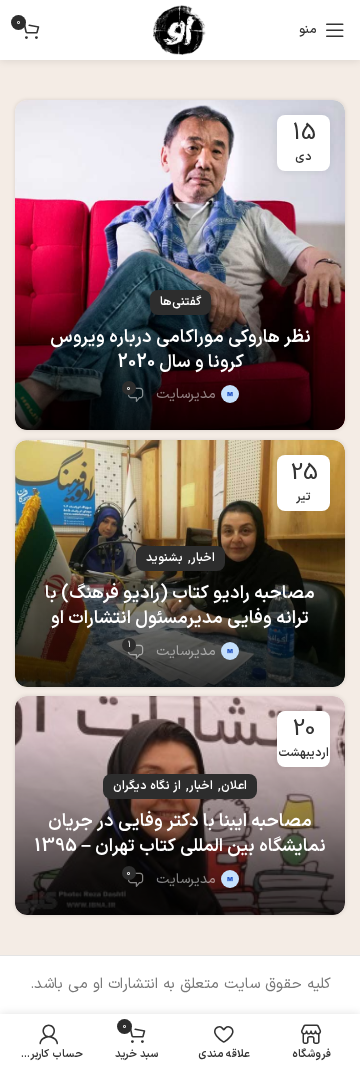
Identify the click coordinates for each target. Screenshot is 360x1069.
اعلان (234, 786)
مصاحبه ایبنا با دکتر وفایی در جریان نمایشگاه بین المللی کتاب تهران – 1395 (180, 834)
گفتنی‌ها (180, 302)
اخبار (203, 558)
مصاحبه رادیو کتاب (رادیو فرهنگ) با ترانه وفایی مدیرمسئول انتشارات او (180, 606)
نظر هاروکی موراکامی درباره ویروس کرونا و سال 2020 (180, 350)
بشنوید (164, 558)
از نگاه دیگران (147, 786)
